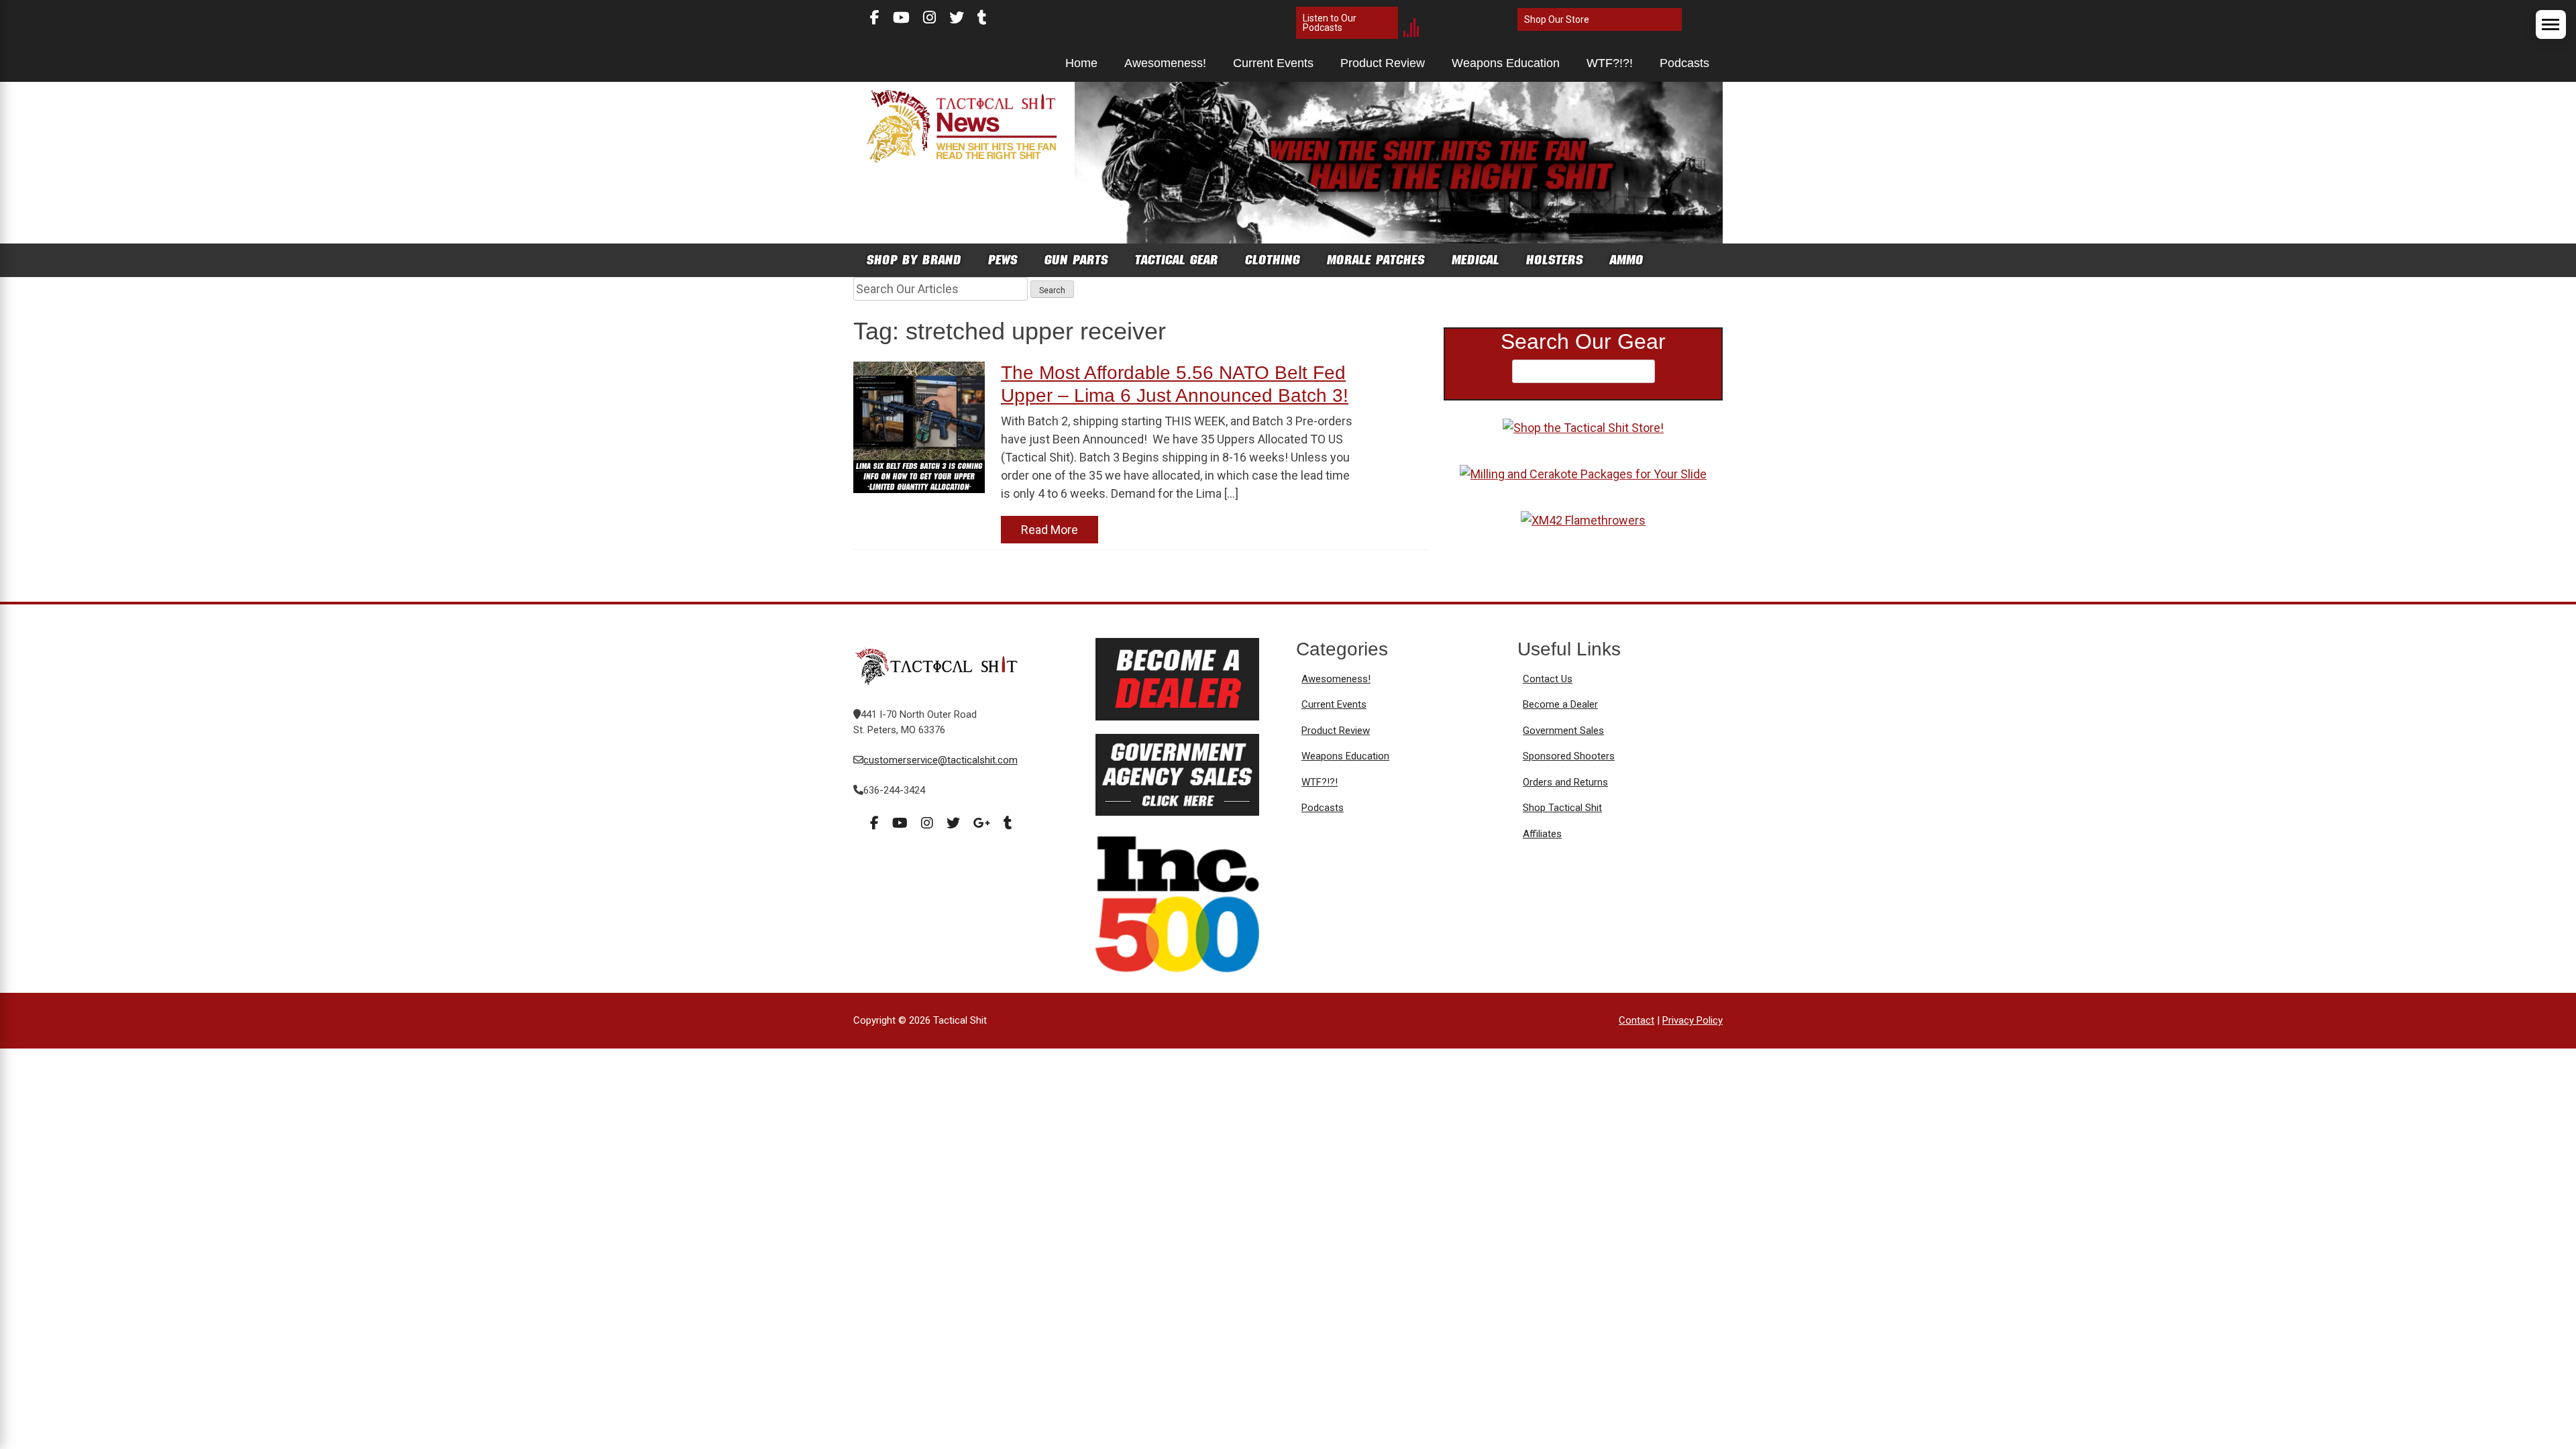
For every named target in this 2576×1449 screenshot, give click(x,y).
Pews (1003, 260)
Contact (1636, 1020)
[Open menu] (2551, 24)
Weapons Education (1506, 63)
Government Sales (1563, 731)
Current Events (1273, 63)
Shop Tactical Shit (1562, 808)
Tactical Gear (1177, 260)
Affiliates (1542, 834)
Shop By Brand (914, 260)
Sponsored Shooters (1569, 756)
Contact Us (1548, 679)
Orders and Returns (1565, 782)
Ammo (1627, 260)
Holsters (1555, 260)
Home (1081, 63)
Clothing (1273, 260)
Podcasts (1684, 63)
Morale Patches (1376, 260)
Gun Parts (1076, 260)
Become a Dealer (1560, 704)
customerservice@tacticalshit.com (941, 760)
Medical (1475, 260)
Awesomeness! (1165, 63)
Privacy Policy (1693, 1020)
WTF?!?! (1610, 63)
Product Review (1383, 63)
